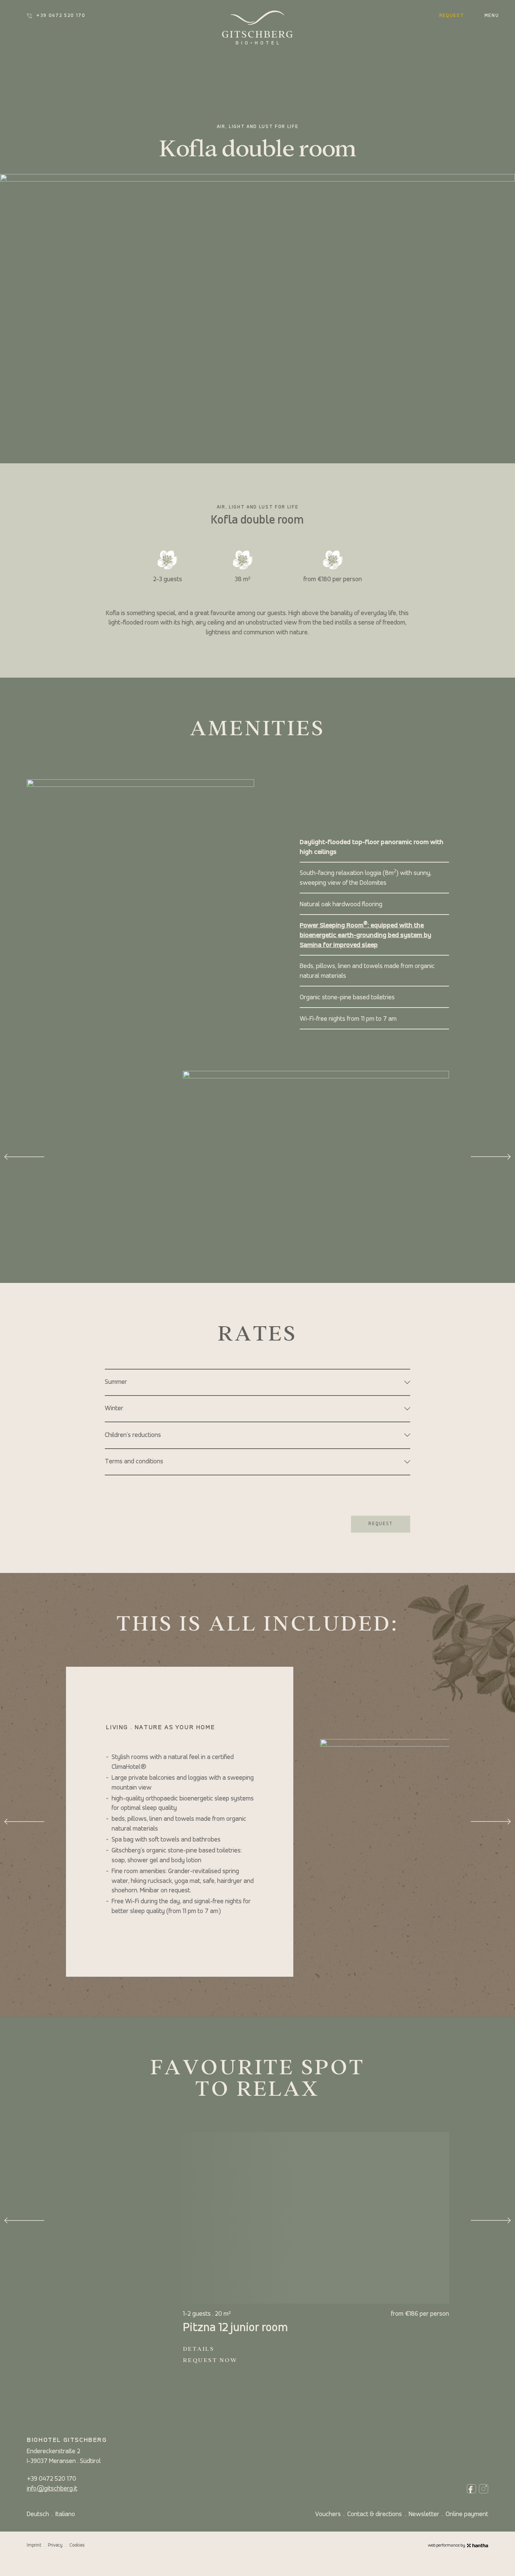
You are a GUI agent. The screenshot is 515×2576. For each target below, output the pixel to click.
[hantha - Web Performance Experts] (477, 2545)
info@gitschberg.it (52, 2489)
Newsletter (424, 2514)
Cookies (77, 2545)
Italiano (65, 2514)
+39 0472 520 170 (61, 16)
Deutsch (38, 2514)
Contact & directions (375, 2514)
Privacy (55, 2545)
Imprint (34, 2545)
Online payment (467, 2514)
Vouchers (328, 2514)
